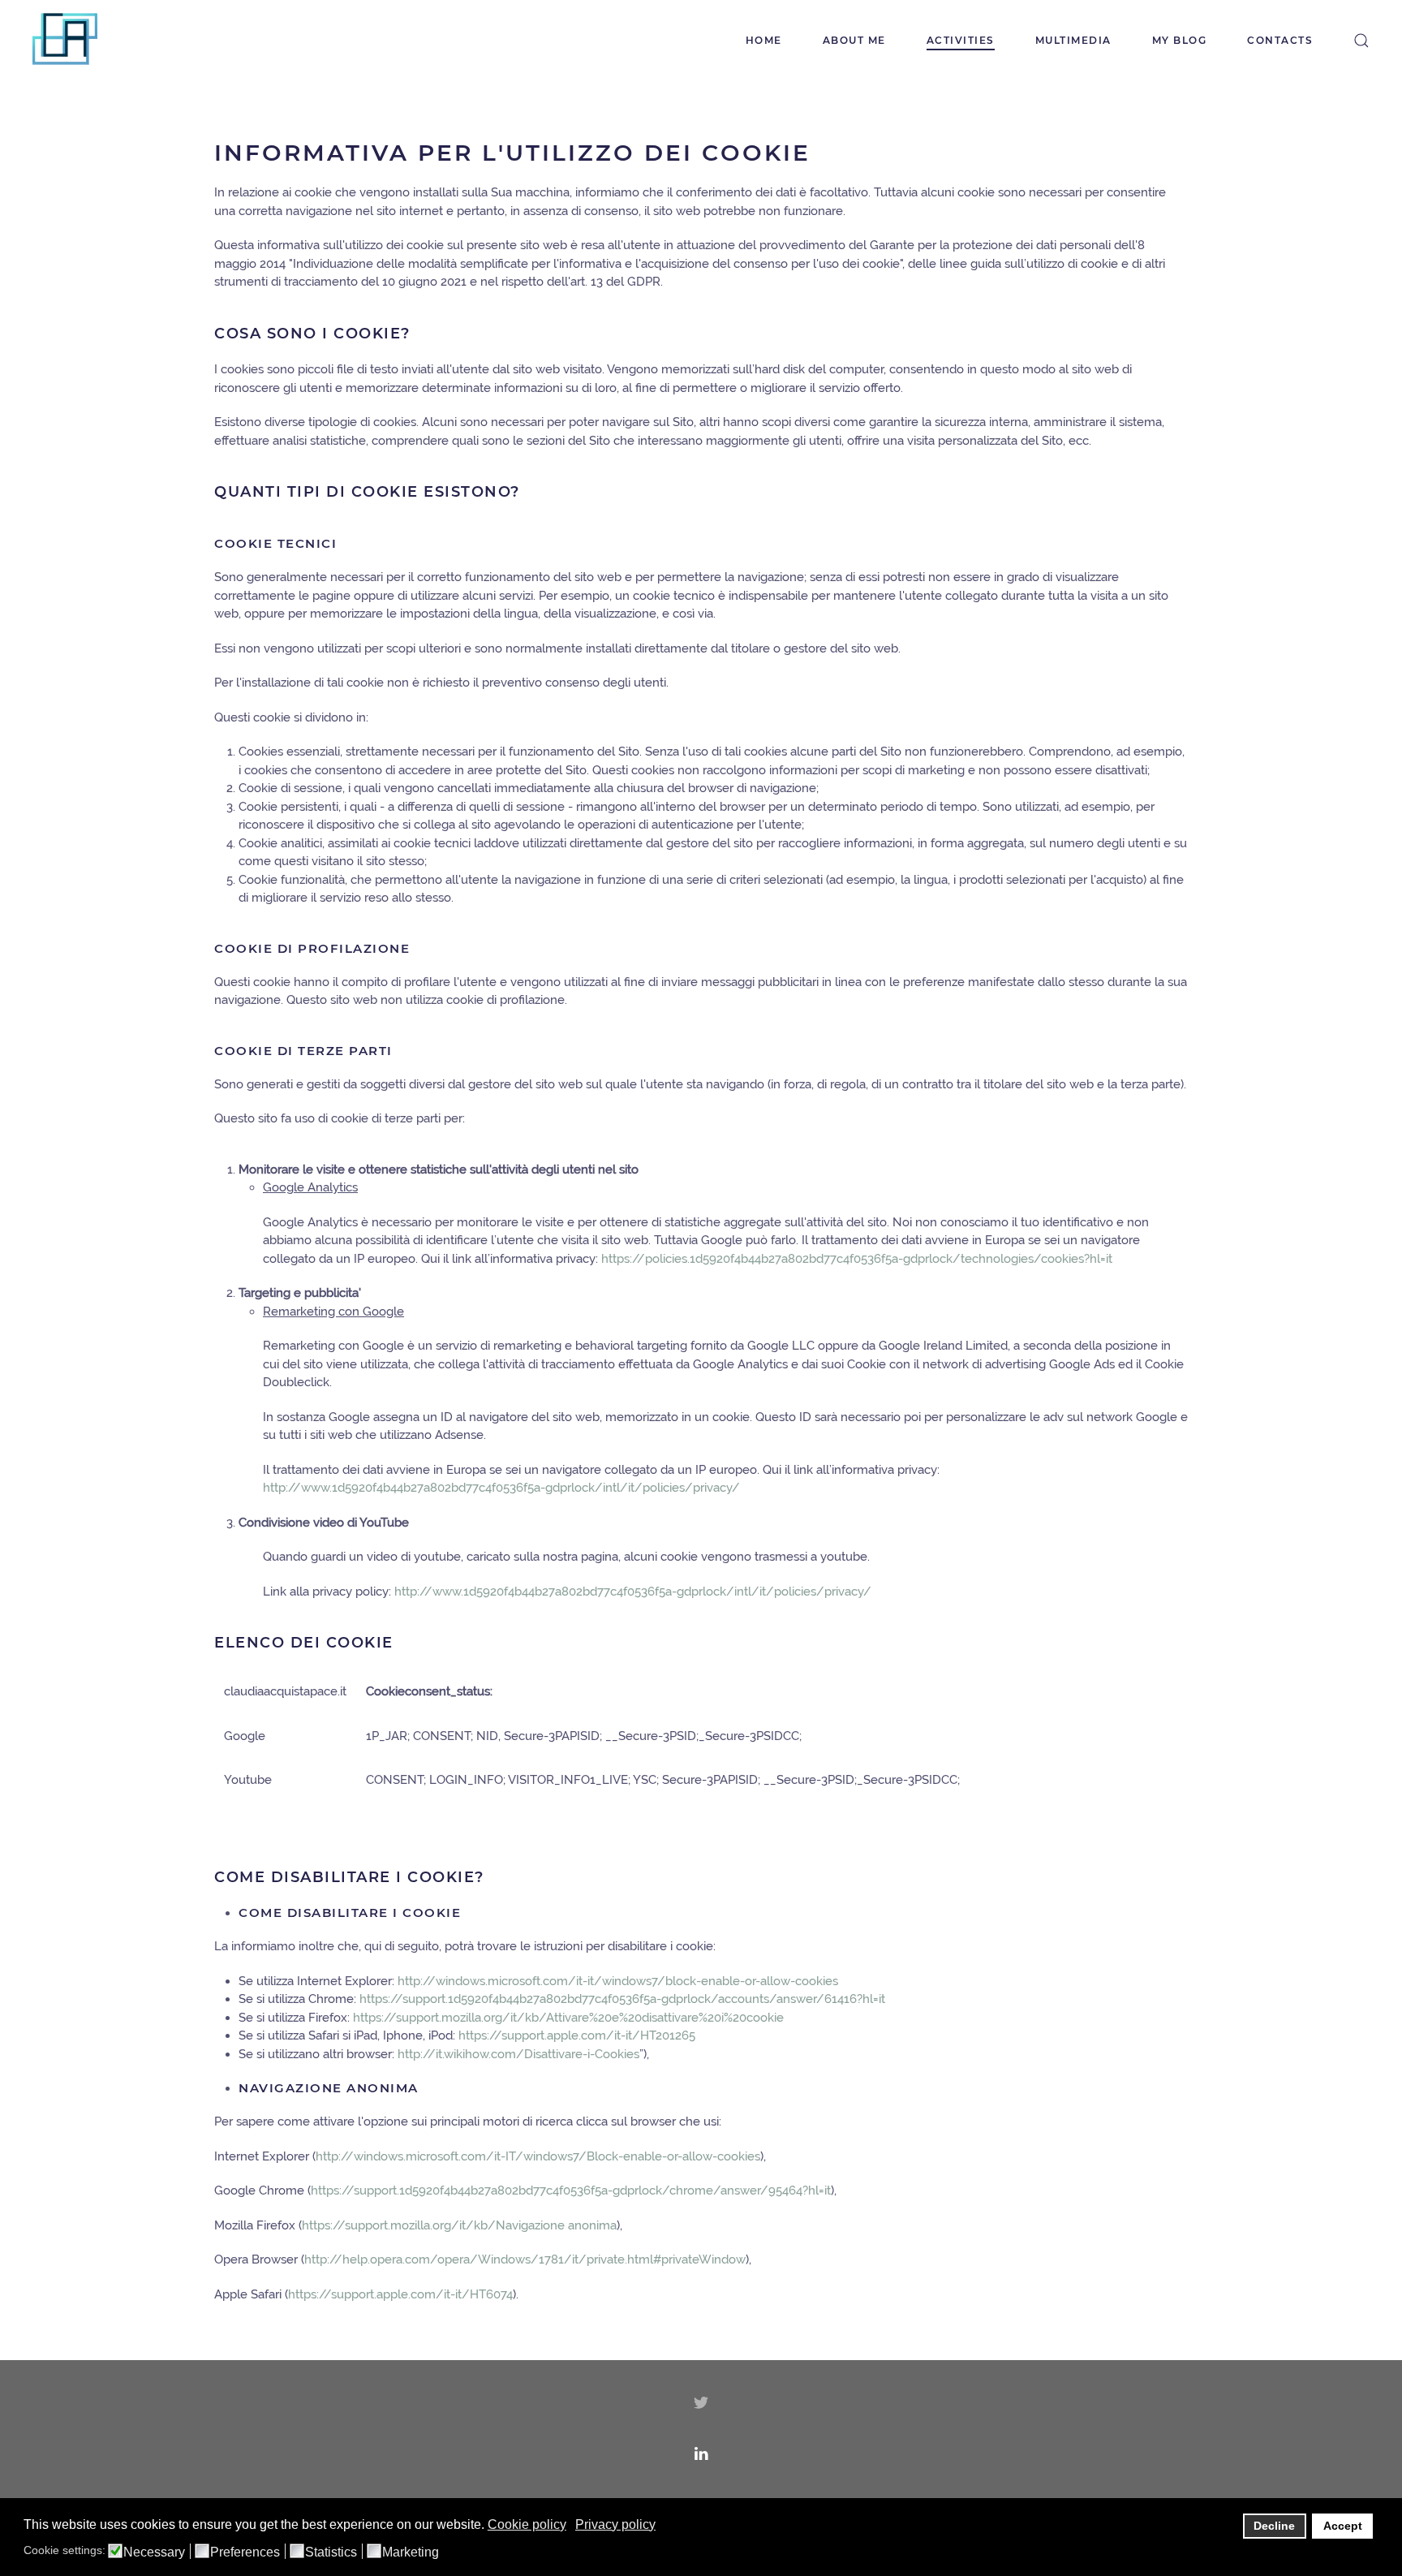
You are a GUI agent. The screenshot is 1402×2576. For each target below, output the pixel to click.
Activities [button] (961, 40)
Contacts (1280, 40)
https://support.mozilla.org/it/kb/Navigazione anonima (459, 2225)
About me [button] (854, 40)
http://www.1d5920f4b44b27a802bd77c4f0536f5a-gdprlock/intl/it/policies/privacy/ (501, 1488)
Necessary (154, 2552)
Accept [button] (1343, 2526)
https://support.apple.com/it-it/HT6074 (400, 2294)
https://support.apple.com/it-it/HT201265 (577, 2035)
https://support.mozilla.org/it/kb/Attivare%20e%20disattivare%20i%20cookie (568, 2018)
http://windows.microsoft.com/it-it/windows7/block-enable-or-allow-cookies (618, 1981)
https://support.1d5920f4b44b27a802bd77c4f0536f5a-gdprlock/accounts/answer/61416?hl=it (622, 1999)
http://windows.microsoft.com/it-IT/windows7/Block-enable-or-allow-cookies (538, 2156)
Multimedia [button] (1073, 40)
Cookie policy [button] (527, 2524)
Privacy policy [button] (615, 2524)
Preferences (245, 2552)
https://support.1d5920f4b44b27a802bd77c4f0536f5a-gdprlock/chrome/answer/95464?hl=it (571, 2190)
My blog (1180, 40)
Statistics (331, 2552)
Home (764, 40)
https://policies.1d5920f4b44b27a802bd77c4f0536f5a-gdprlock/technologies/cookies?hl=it (857, 1259)
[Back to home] (65, 41)
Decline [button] (1274, 2526)
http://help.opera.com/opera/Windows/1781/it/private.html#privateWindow (525, 2259)
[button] (1361, 41)
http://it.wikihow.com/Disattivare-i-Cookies (518, 2054)
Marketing (411, 2552)
